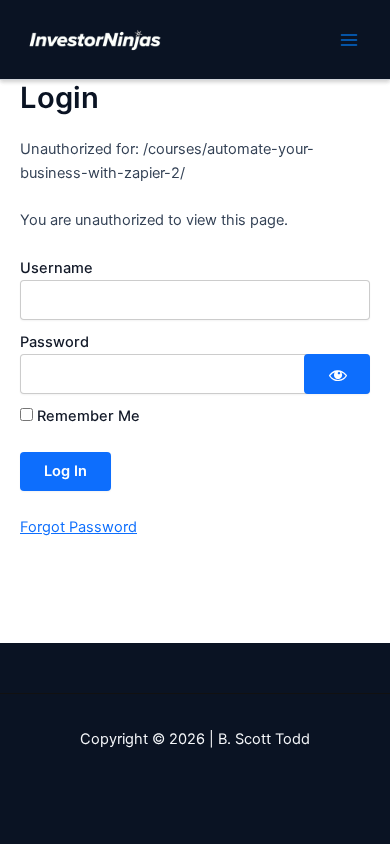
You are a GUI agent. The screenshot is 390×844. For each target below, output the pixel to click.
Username (56, 268)
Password (54, 342)
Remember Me (86, 416)
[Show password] (337, 374)
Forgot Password (78, 527)
